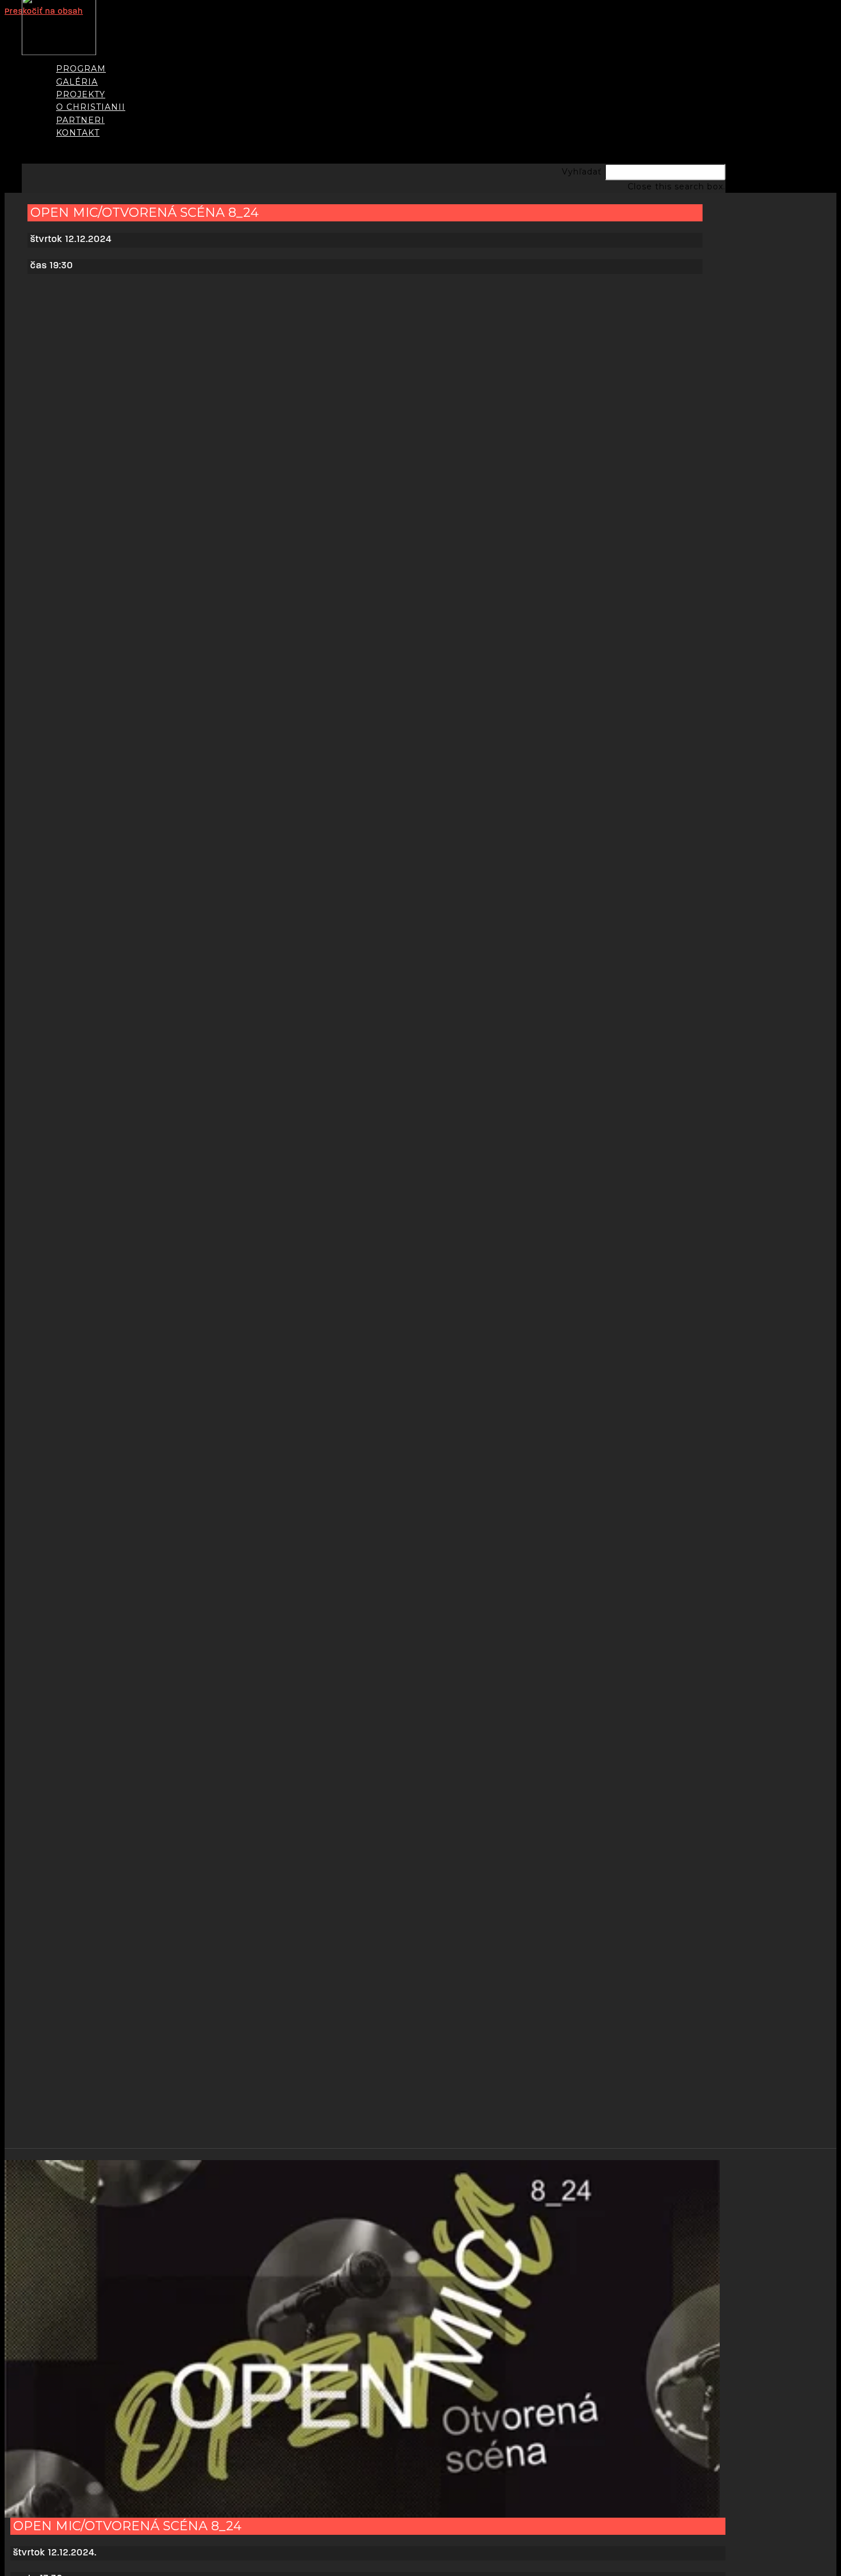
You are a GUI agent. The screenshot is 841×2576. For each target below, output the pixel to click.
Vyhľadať (582, 172)
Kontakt (78, 133)
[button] (374, 48)
